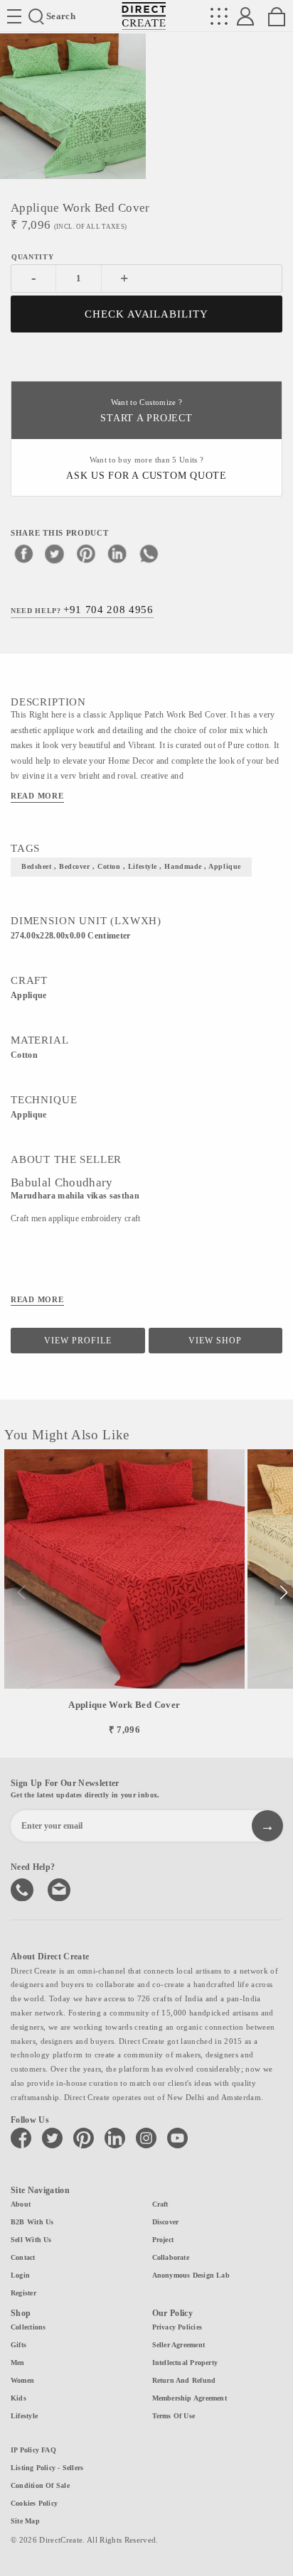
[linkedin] (117, 553)
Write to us (60, 1888)
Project (163, 2240)
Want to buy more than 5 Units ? (146, 469)
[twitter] (55, 553)
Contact (23, 2257)
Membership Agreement (190, 2398)
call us (23, 1888)
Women (22, 2380)
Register (23, 2293)
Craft (160, 2204)
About (21, 2204)
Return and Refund (184, 2380)
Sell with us (31, 2240)
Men (18, 2363)
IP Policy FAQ (33, 2450)
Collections (28, 2327)
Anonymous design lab (191, 2275)
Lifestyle (24, 2416)
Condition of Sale (40, 2485)
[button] (283, 1593)
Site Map (25, 2521)
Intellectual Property (185, 2363)
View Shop (215, 1341)
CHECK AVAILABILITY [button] (147, 314)
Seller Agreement (179, 2345)
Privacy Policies (177, 2327)
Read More (37, 796)
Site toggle (14, 16)
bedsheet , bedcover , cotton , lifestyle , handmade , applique (131, 866)
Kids (18, 2398)
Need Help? (82, 610)
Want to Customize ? (146, 411)
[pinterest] (86, 553)
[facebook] (23, 553)
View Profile (78, 1341)
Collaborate (171, 2257)
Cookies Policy (34, 2503)
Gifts (18, 2345)
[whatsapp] (149, 553)
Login (20, 2275)
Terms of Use (174, 2416)
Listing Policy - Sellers (47, 2468)
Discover (166, 2222)
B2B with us (32, 2222)
